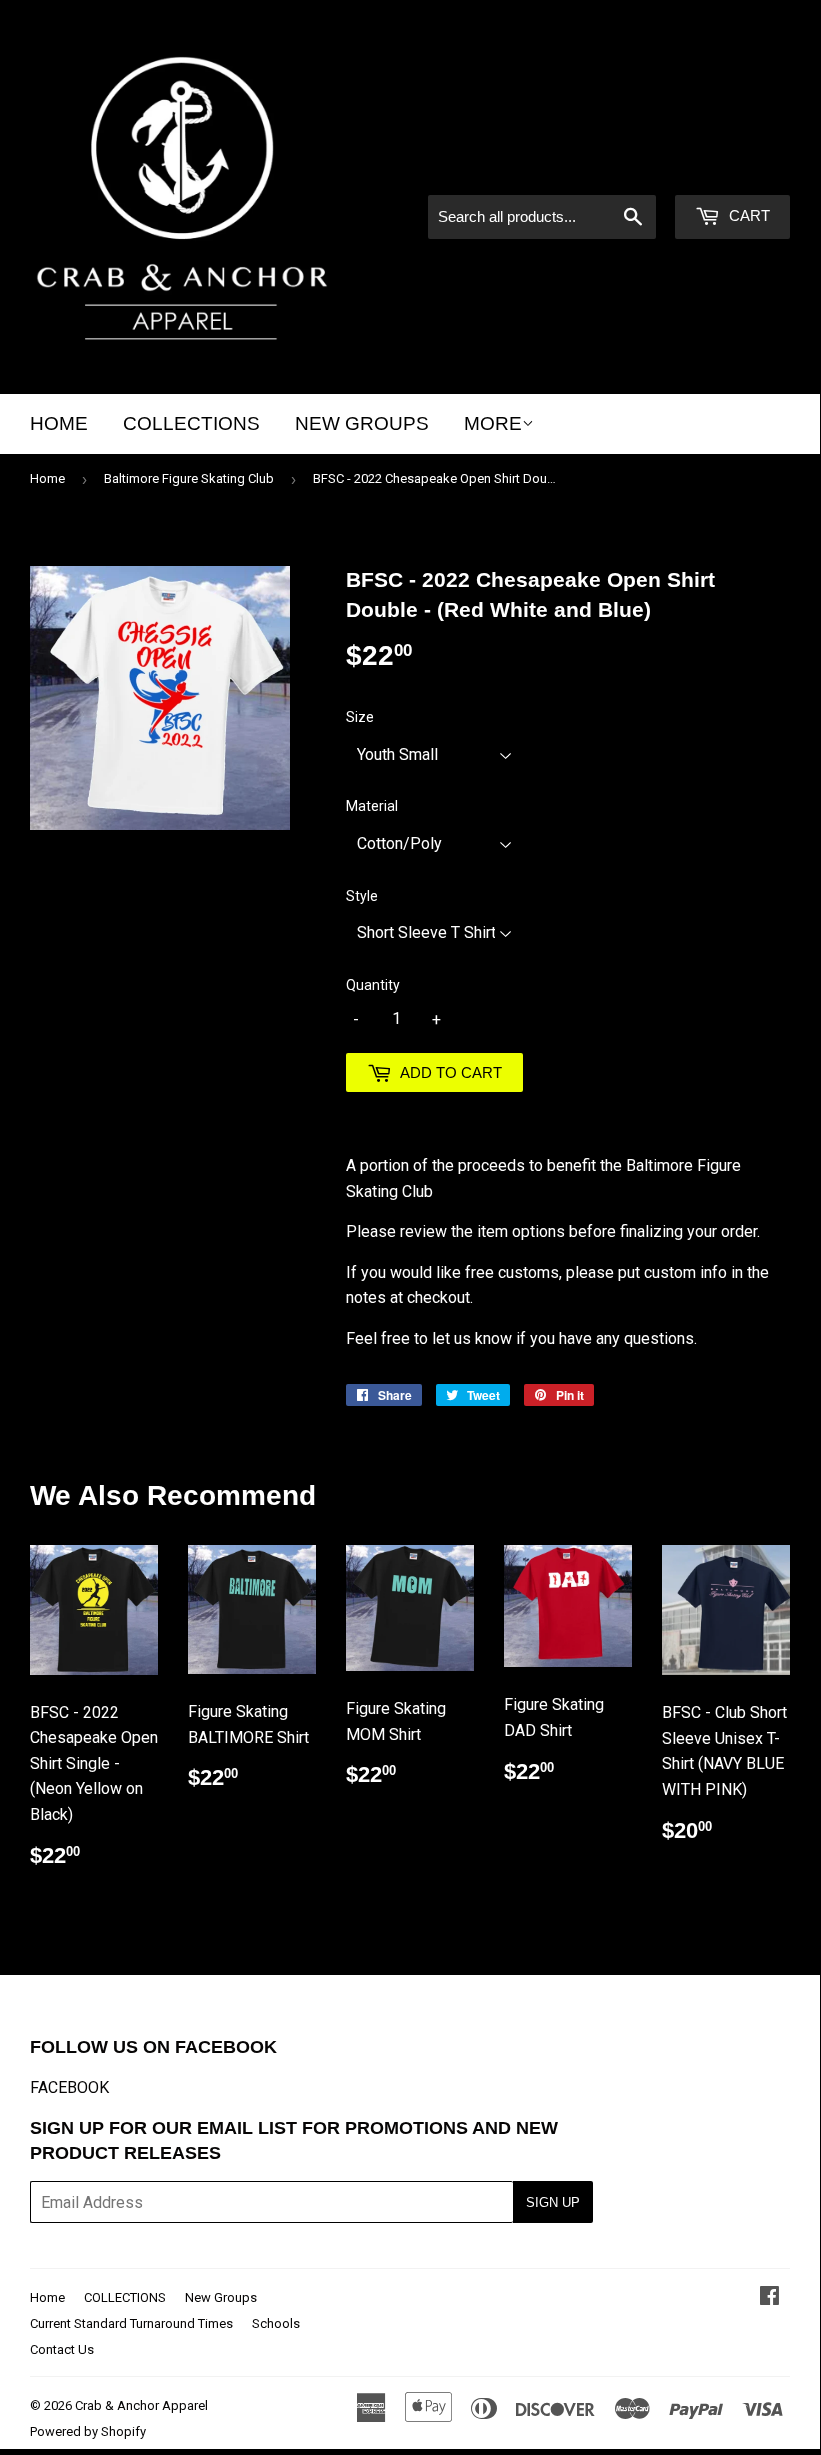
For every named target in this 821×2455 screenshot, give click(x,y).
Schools (276, 2323)
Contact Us (62, 2349)
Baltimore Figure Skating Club (189, 478)
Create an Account (730, 168)
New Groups (362, 423)
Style (362, 896)
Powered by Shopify (88, 2431)
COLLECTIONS (191, 423)
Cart (747, 215)
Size (360, 717)
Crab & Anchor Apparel (141, 2405)
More (493, 423)
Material (372, 806)
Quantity (373, 985)
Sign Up (553, 2202)
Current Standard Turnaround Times (131, 2323)
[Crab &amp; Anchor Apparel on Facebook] (769, 2297)
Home (59, 423)
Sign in (620, 168)
